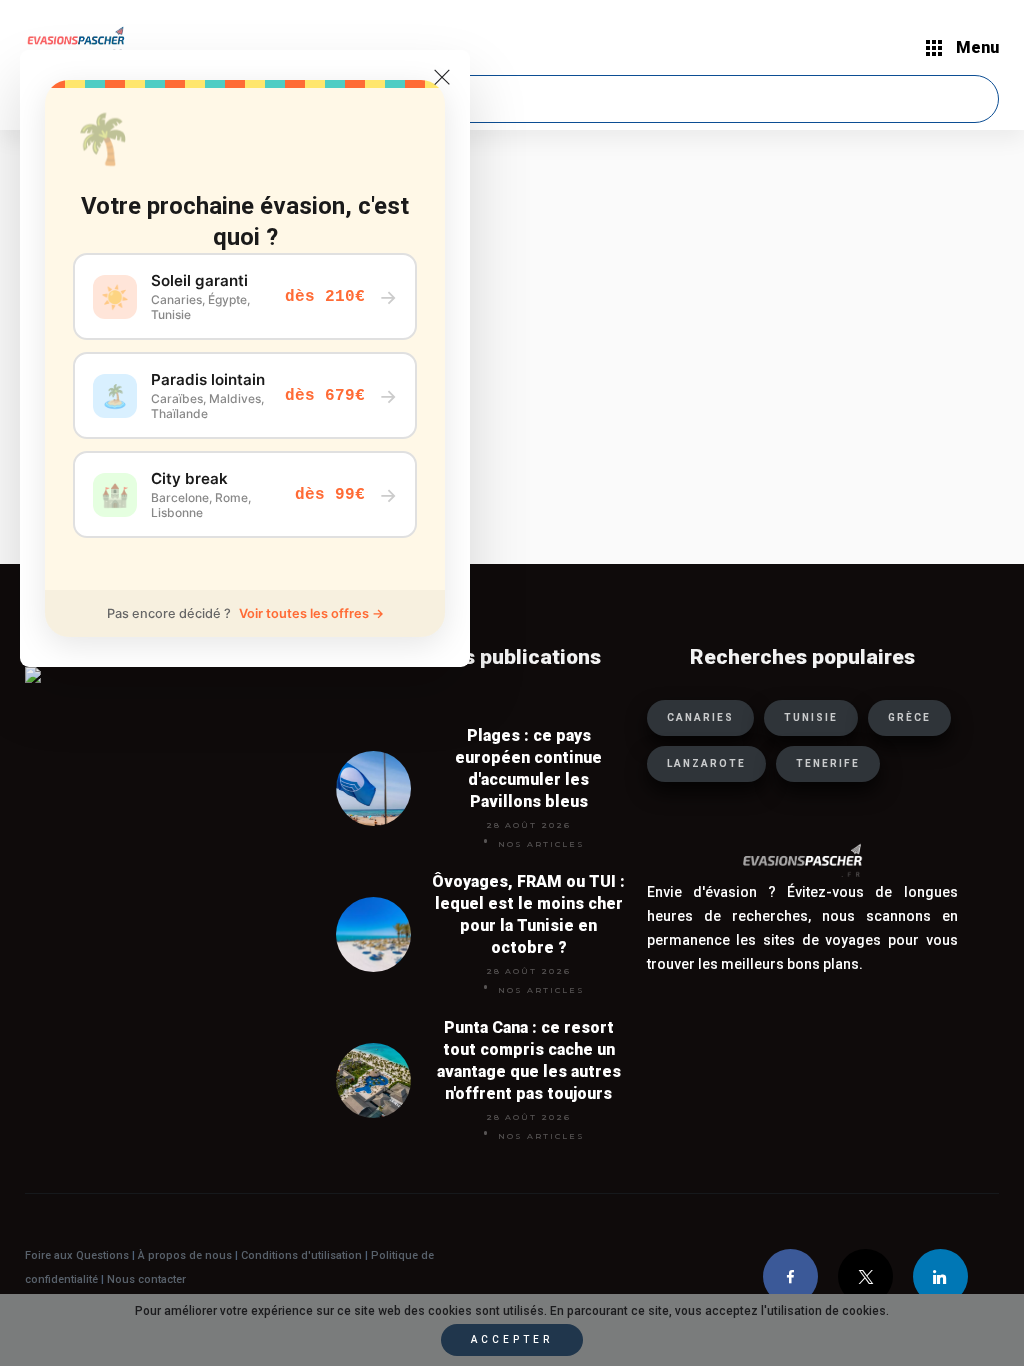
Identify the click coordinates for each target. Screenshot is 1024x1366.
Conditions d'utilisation (303, 1255)
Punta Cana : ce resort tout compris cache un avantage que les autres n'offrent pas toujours (529, 1060)
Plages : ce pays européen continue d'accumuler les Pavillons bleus (528, 768)
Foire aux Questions (77, 1255)
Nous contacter (146, 1279)
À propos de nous (185, 1255)
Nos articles (541, 844)
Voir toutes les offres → (311, 613)
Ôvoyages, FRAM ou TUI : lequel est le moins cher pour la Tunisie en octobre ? (528, 914)
